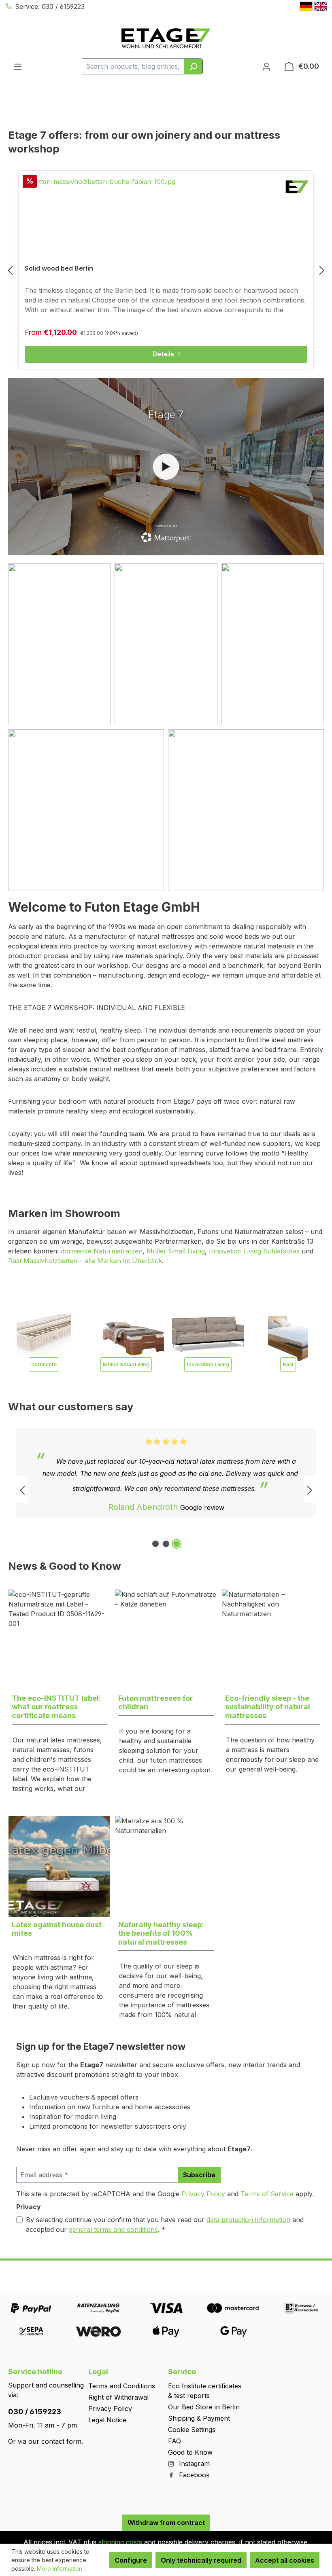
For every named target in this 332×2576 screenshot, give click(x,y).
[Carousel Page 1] (155, 1544)
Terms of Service (267, 2194)
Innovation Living (208, 1364)
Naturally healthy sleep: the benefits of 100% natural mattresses (161, 1933)
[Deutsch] (306, 6)
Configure (131, 2560)
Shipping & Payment (199, 2418)
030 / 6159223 (35, 2412)
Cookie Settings (192, 2430)
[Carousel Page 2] (166, 1544)
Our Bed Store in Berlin (204, 2407)
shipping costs (120, 2542)
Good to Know (190, 2452)
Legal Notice (107, 2420)
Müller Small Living (176, 1251)
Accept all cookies (285, 2560)
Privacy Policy (203, 2194)
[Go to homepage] (166, 38)
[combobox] (133, 66)
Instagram (193, 2464)
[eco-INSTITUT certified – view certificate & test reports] (309, 1810)
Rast (288, 1364)
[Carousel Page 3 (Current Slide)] (177, 1544)
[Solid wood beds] (273, 644)
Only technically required (201, 2560)
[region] (166, 270)
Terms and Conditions (122, 2386)
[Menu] (18, 66)
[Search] (193, 66)
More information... (61, 2569)
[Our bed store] (246, 810)
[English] (321, 6)
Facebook (193, 2475)
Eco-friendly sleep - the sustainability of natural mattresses (268, 1707)
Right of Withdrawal (118, 2397)
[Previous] (10, 270)
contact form (61, 2441)
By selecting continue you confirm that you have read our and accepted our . (165, 2225)
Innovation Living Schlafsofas (254, 1251)
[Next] (322, 270)
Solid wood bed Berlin (59, 268)
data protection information (248, 2220)
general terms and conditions (113, 2229)
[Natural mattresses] (166, 644)
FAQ (175, 2441)
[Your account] (266, 66)
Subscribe (199, 2175)
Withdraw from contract (166, 2523)
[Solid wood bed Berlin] (166, 217)
